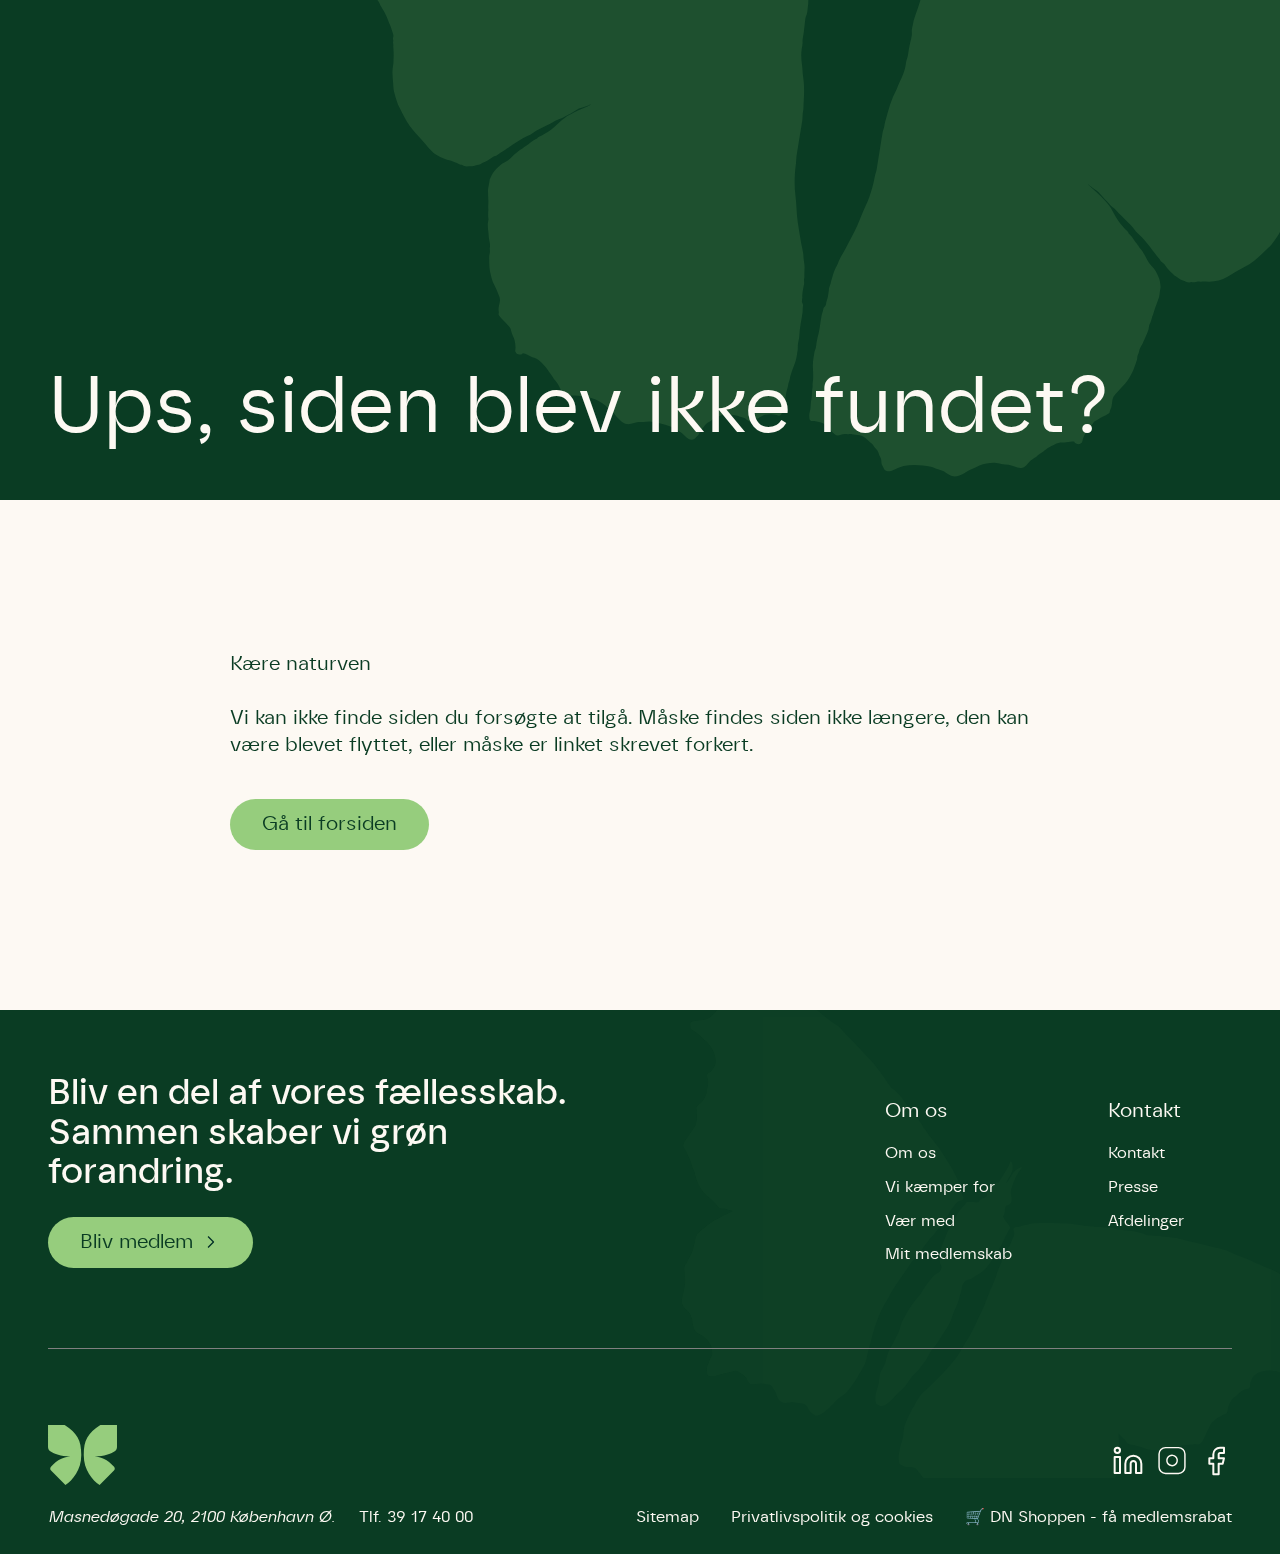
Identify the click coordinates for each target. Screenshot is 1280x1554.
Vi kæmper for (940, 1187)
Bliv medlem (136, 1242)
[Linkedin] (1128, 1465)
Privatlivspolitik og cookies (832, 1517)
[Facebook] (1216, 1465)
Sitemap (667, 1517)
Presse (1133, 1187)
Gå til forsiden (329, 824)
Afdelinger (1146, 1221)
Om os (916, 1111)
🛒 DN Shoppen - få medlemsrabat (1098, 1517)
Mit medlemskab (948, 1254)
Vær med (920, 1221)
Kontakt (1144, 1111)
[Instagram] (1172, 1465)
